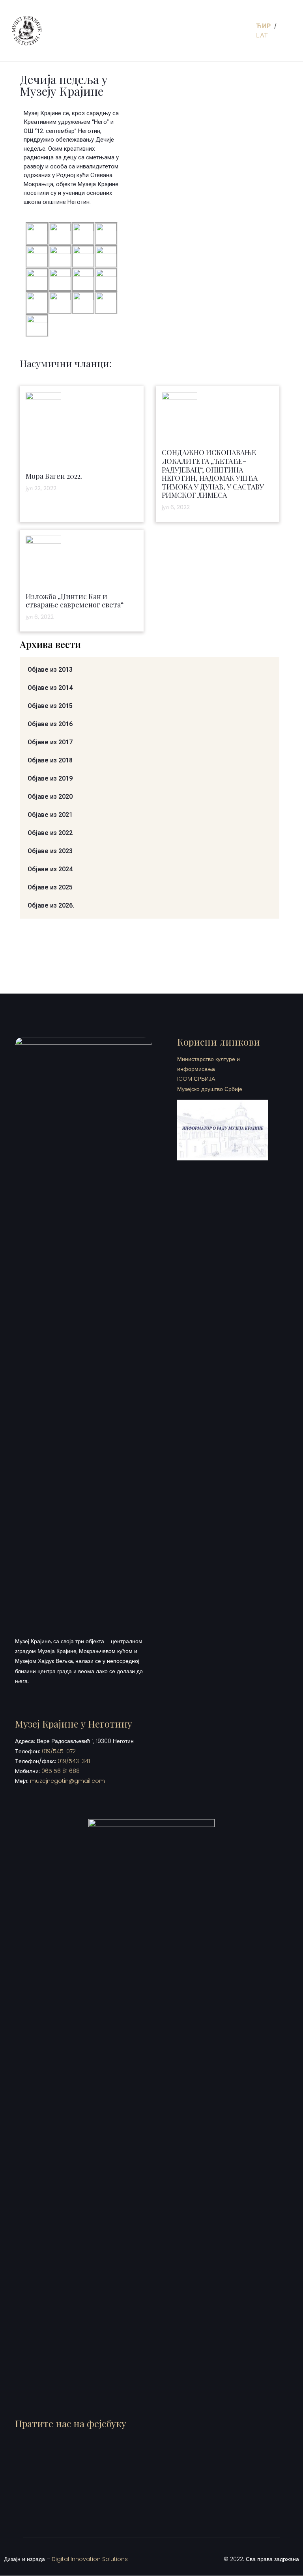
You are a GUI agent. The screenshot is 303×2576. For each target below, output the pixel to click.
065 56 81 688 (61, 1771)
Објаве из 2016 (50, 724)
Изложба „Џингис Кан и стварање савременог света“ (75, 601)
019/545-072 (59, 1751)
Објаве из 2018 (50, 760)
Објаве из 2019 (50, 778)
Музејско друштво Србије (210, 1089)
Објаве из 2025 (50, 887)
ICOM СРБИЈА (196, 1079)
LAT (262, 35)
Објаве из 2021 (50, 815)
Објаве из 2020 (50, 797)
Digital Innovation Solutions (90, 2559)
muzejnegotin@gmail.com (67, 1781)
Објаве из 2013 (50, 670)
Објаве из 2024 (50, 869)
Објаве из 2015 (50, 706)
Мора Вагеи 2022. (54, 476)
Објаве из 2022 (50, 833)
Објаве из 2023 (50, 851)
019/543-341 (74, 1761)
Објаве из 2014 (50, 688)
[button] (242, 31)
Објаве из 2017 (50, 742)
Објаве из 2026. (51, 905)
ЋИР (264, 26)
